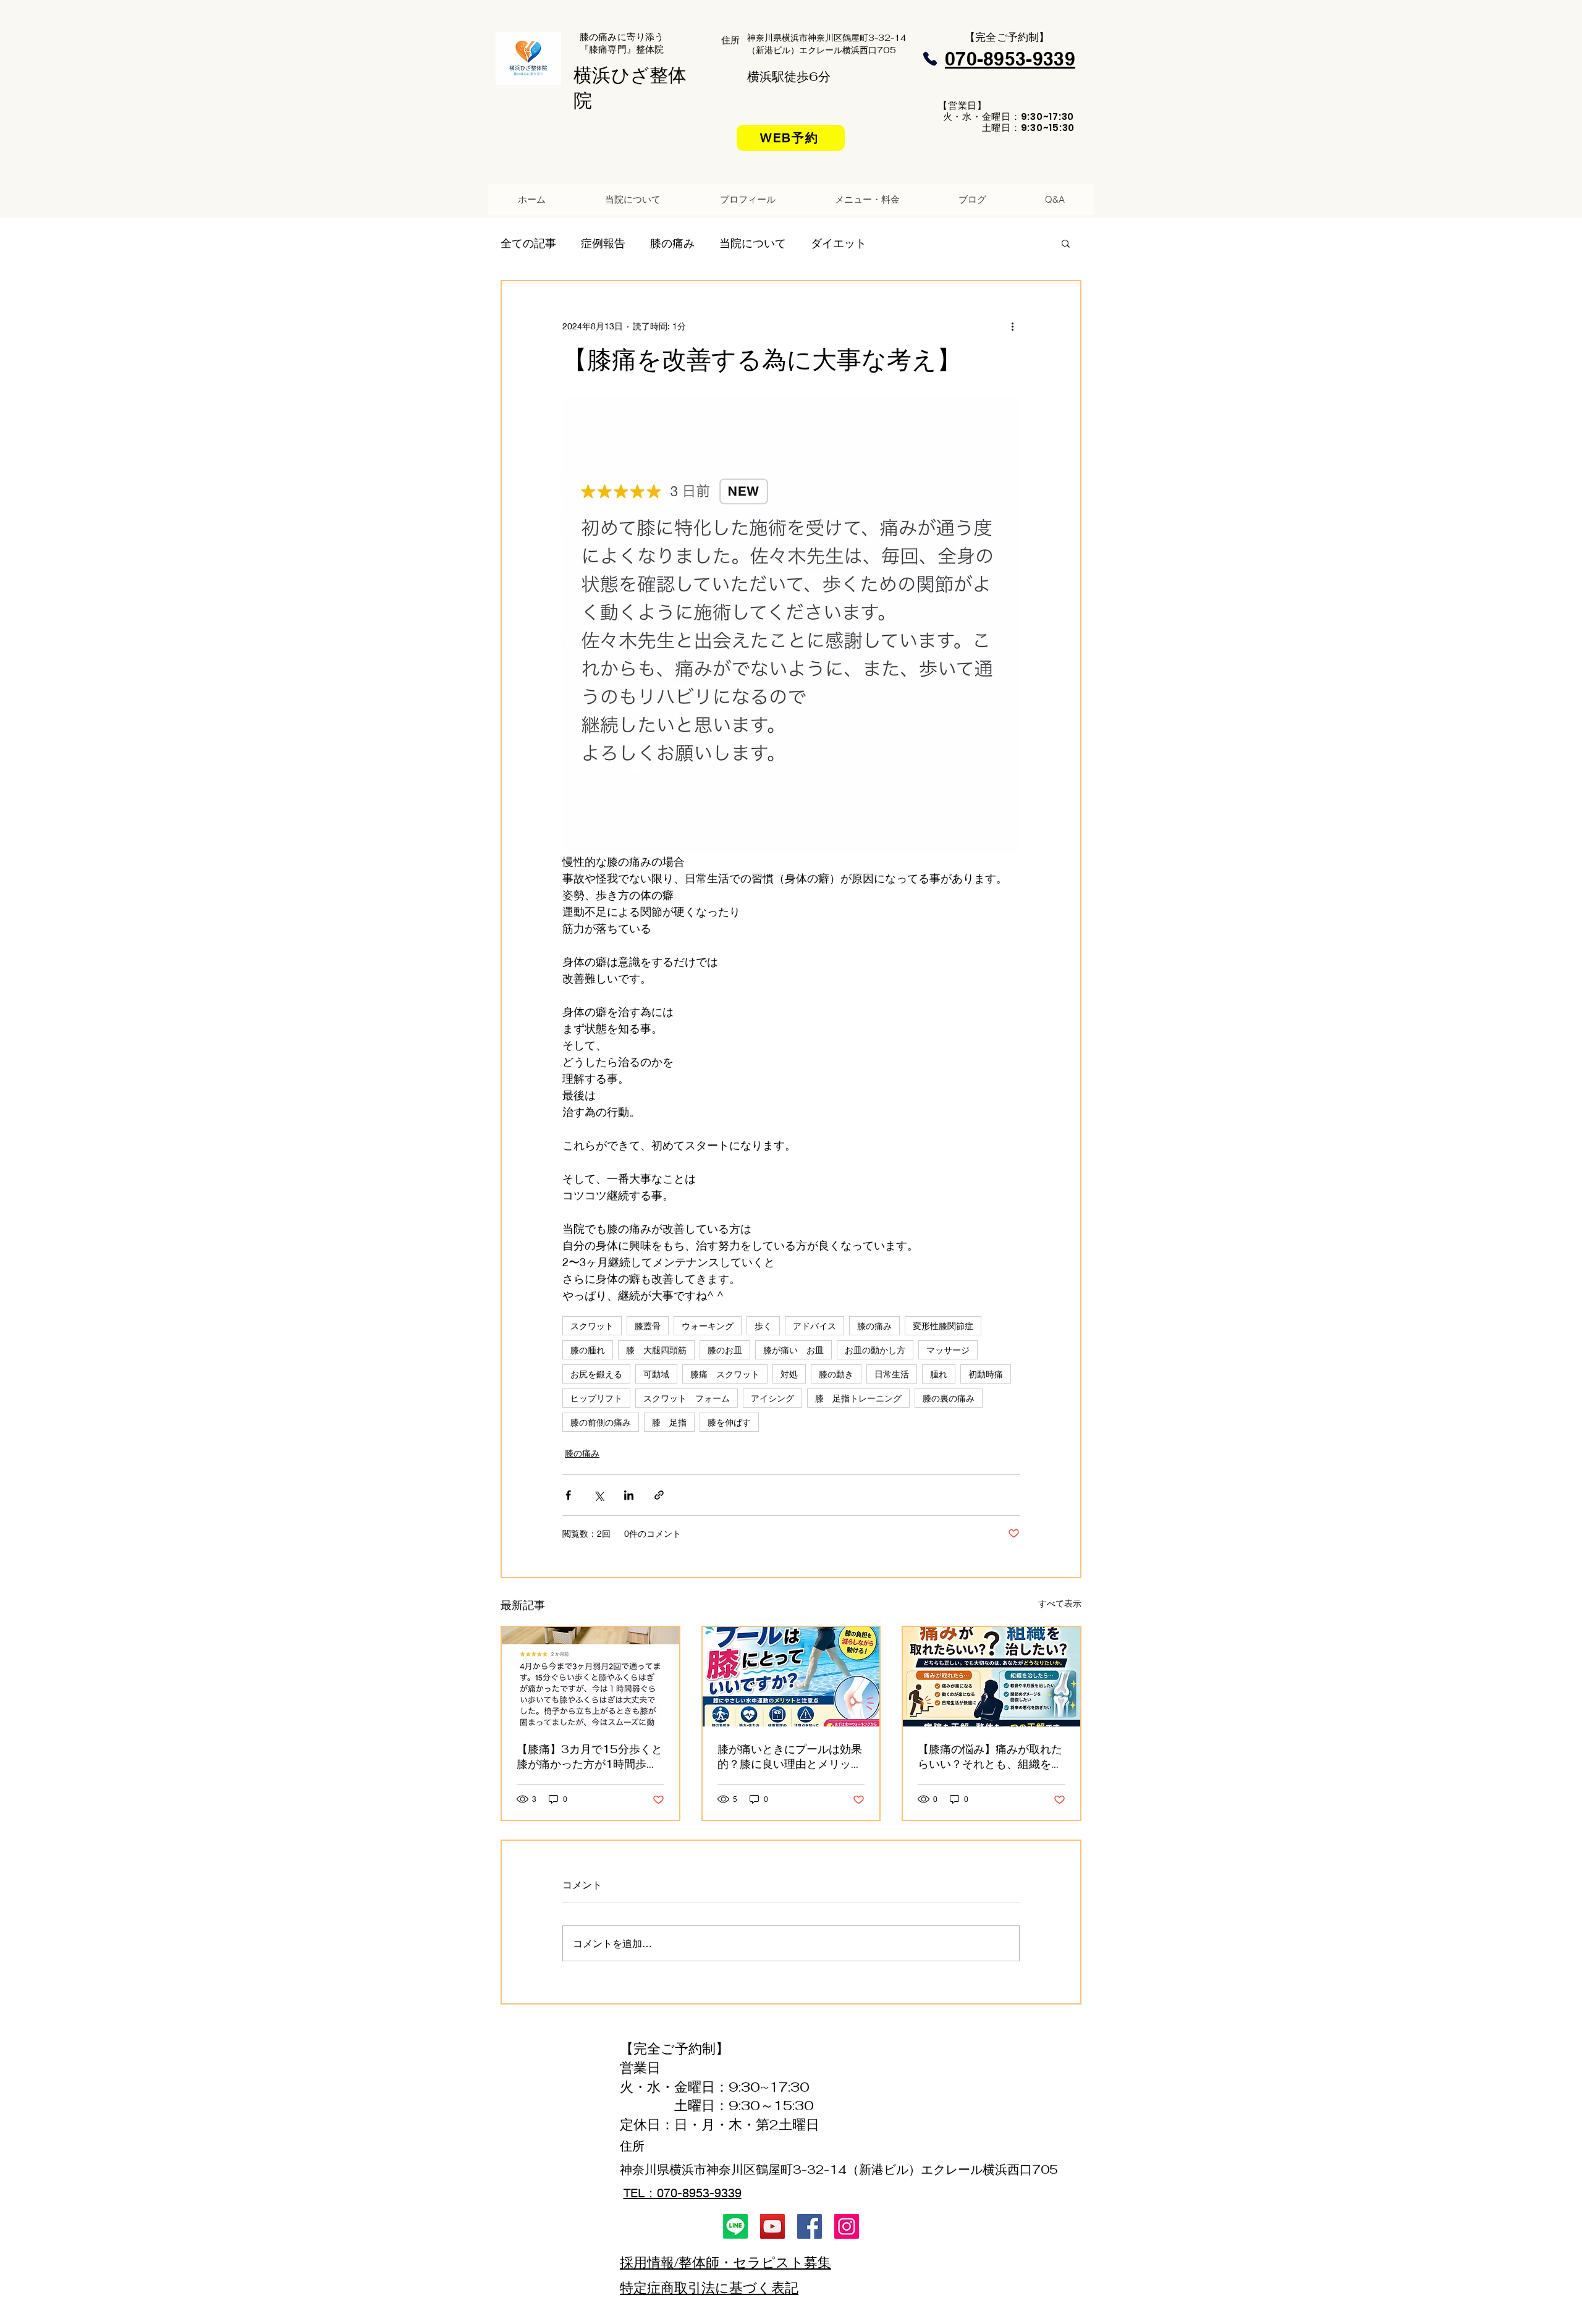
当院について (753, 243)
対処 (789, 1374)
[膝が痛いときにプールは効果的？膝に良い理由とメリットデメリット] (791, 1677)
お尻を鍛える (596, 1374)
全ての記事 (528, 243)
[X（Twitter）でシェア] (599, 1495)
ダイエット (839, 243)
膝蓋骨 (648, 1326)
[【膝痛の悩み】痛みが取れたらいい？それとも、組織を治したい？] (992, 1677)
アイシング (772, 1398)
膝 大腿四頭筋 (656, 1350)
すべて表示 (1060, 1603)
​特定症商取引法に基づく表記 (709, 2288)
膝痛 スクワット (725, 1374)
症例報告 (603, 243)
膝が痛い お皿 (793, 1350)
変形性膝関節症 (943, 1326)
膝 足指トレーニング (858, 1398)
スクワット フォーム (687, 1398)
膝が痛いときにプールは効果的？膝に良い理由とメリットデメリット (790, 1757)
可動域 (656, 1374)
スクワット (592, 1326)
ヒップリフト (596, 1398)
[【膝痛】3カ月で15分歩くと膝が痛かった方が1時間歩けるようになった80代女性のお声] (590, 1677)
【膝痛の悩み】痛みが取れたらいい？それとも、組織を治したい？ (990, 1757)
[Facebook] (810, 2226)
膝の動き (836, 1374)
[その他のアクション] (1012, 326)
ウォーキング (708, 1326)
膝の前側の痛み (601, 1422)
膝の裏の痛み (949, 1398)
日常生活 (892, 1374)
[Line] (735, 2226)
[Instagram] (847, 2226)
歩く (763, 1326)
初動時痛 (986, 1374)
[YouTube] (772, 2226)
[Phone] (930, 59)
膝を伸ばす (729, 1422)
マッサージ (948, 1350)
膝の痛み (672, 243)
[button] (1066, 243)
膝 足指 (669, 1422)
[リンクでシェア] (659, 1495)
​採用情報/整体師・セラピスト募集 (725, 2262)
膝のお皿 (725, 1350)
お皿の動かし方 (875, 1350)
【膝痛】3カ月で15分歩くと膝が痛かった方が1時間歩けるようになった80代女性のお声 (590, 1757)
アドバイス (814, 1326)
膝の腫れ (588, 1350)
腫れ (939, 1374)
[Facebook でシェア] (568, 1495)
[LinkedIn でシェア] (629, 1495)
